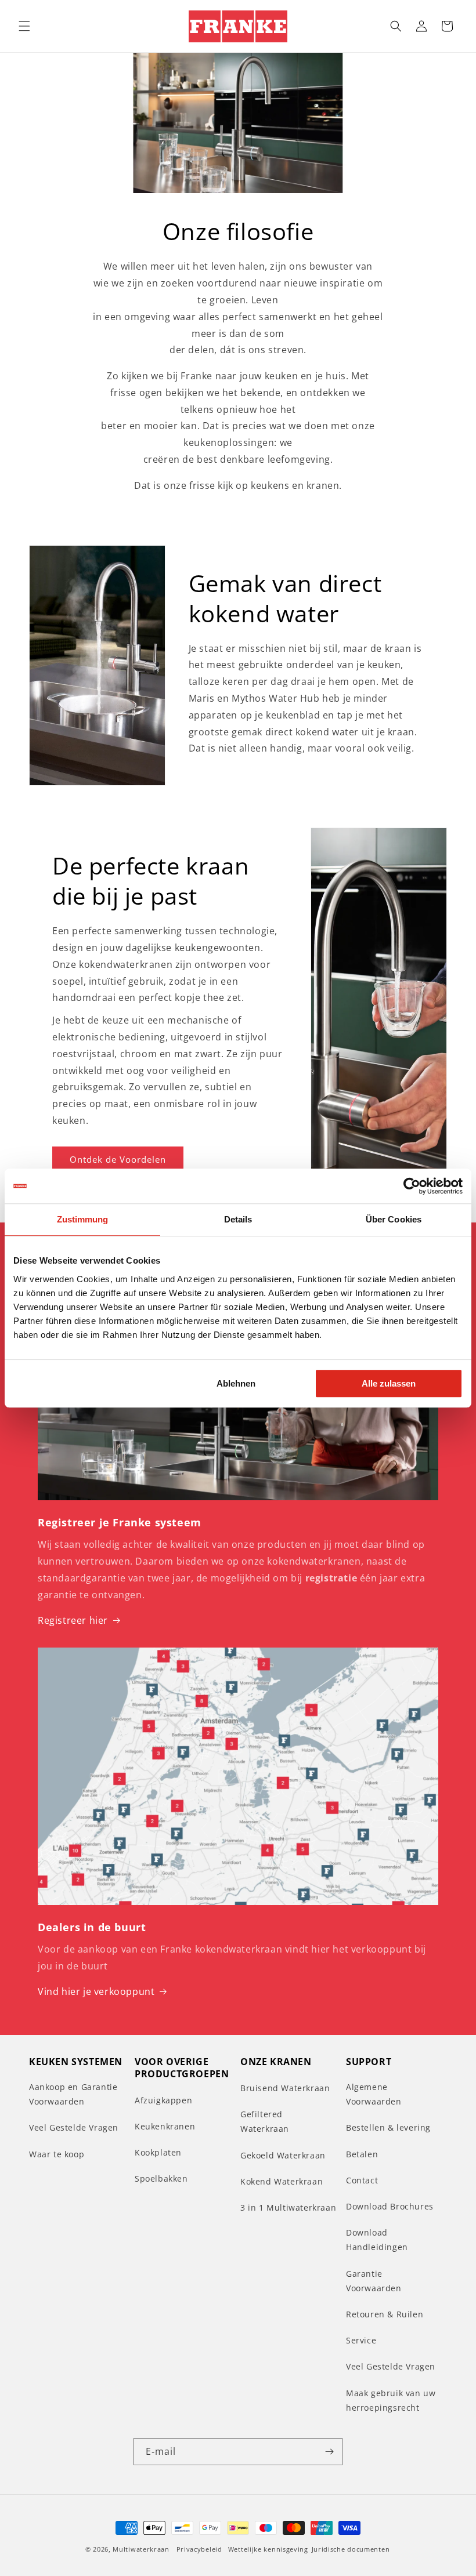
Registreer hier (73, 1620)
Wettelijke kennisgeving (268, 2549)
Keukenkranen (165, 2126)
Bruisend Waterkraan (285, 2088)
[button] (24, 26)
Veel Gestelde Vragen (74, 2127)
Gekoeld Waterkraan (283, 2155)
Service (361, 2340)
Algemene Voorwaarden (374, 2094)
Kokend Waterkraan (282, 2181)
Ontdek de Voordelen (118, 1159)
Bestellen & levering (388, 2127)
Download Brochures (390, 2206)
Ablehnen (236, 1383)
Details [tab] (238, 1219)
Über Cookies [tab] (394, 1219)
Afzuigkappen (163, 2100)
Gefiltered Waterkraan (265, 2121)
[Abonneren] (329, 2452)
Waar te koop (57, 2154)
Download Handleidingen (377, 2240)
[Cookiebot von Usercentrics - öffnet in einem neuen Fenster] (412, 1186)
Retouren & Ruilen (385, 2314)
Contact (362, 2180)
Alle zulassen (389, 1383)
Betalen (362, 2154)
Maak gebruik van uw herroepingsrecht (391, 2400)
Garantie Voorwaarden (374, 2281)
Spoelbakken (161, 2178)
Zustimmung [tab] (83, 1219)
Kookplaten (158, 2152)
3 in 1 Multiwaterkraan (288, 2207)
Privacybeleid (199, 2549)
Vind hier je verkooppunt (96, 1991)
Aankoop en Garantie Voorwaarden (73, 2094)
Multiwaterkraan (141, 2549)
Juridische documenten (351, 2549)
